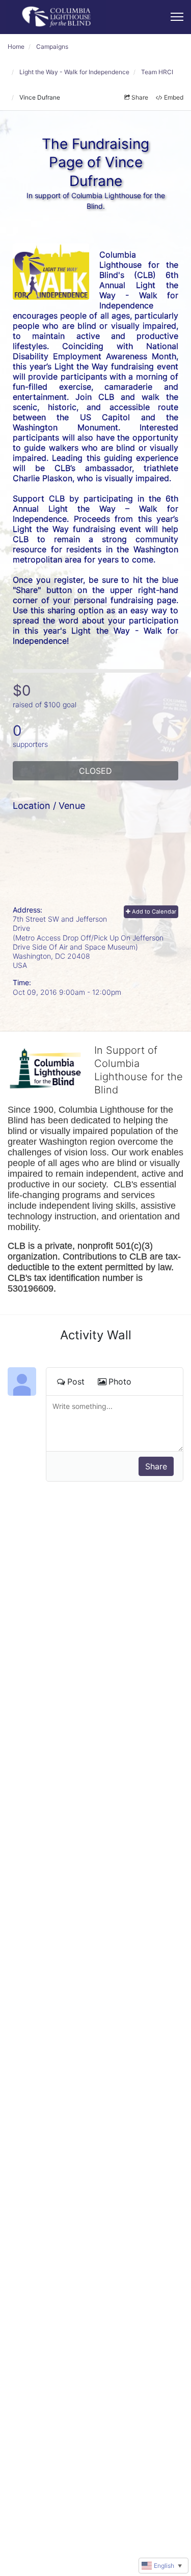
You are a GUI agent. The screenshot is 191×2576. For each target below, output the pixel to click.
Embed (174, 97)
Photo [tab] (120, 1381)
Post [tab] (76, 1381)
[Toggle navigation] (177, 17)
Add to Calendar (153, 912)
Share (140, 97)
